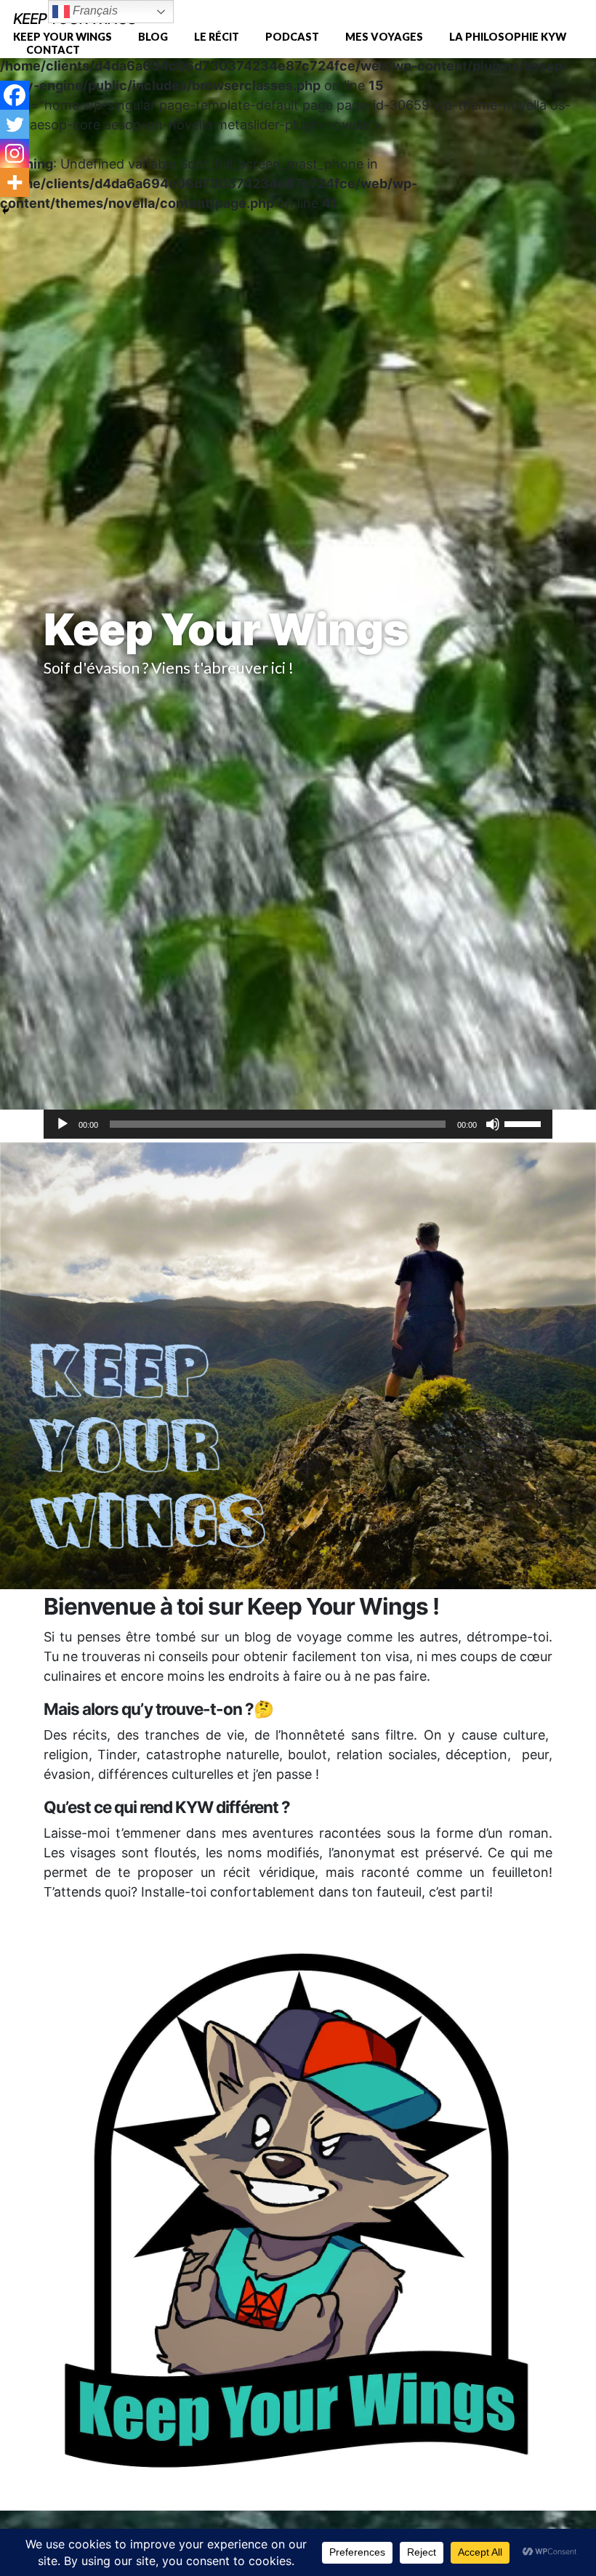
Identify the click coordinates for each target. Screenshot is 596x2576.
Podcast (292, 37)
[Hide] (6, 211)
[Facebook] (15, 95)
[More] (15, 182)
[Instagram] (15, 153)
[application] (298, 1124)
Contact (53, 50)
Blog (153, 37)
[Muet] (493, 1124)
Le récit (217, 37)
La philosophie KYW (508, 37)
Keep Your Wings (63, 37)
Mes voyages (384, 37)
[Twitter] (15, 124)
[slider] (525, 1123)
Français (94, 11)
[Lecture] (63, 1124)
